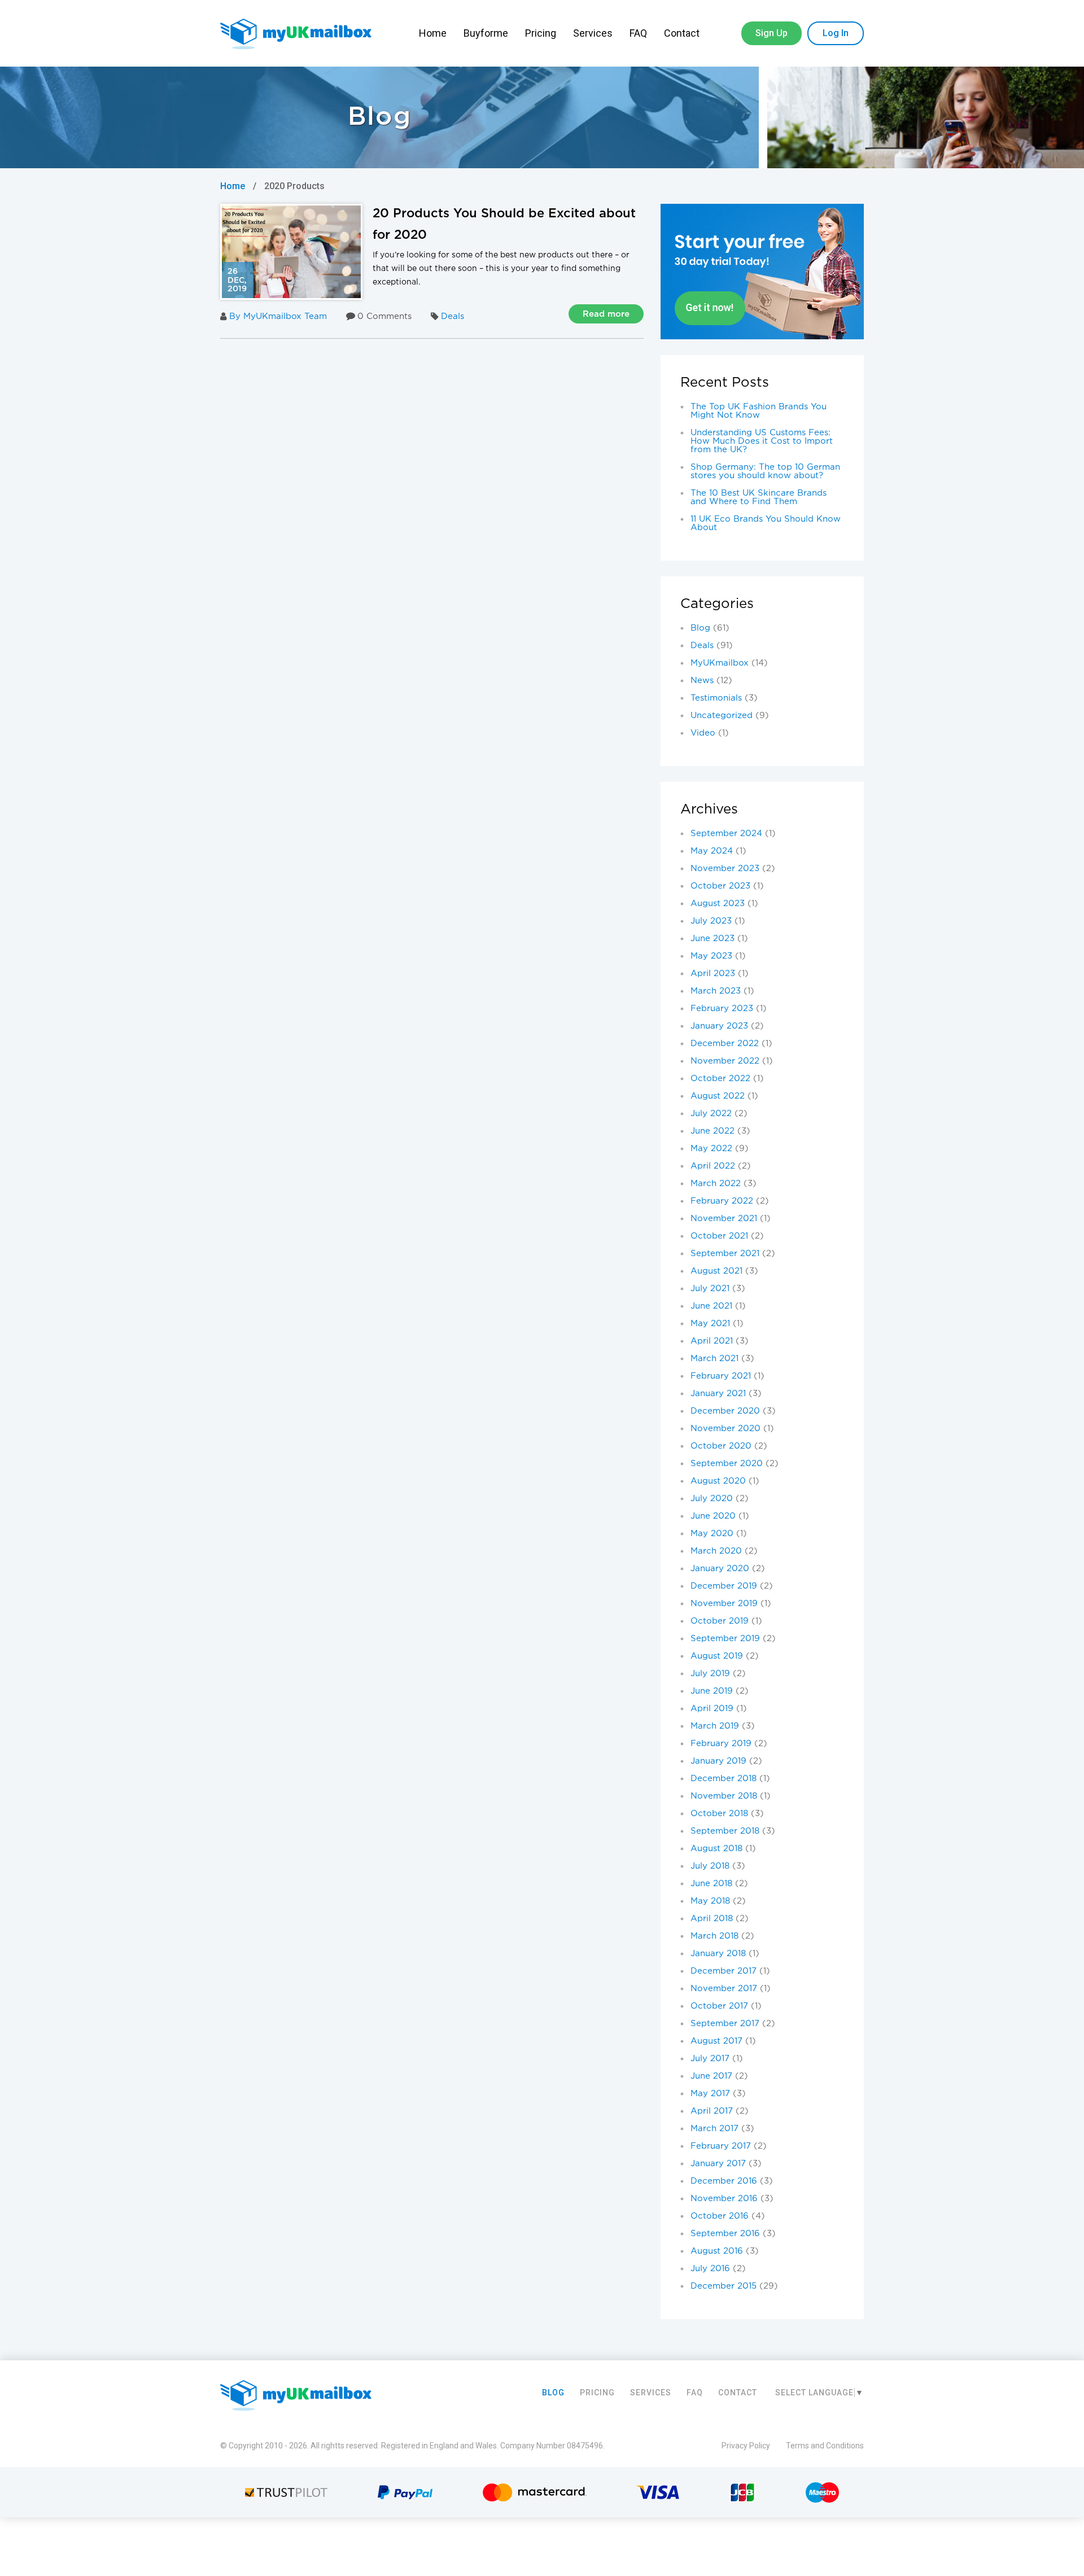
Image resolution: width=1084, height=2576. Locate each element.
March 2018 (714, 1936)
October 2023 (720, 886)
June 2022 (713, 1131)
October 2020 (721, 1446)
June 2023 (713, 939)
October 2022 (720, 1079)
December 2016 (724, 2181)
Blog (700, 628)
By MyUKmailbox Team (278, 316)
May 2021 (710, 1324)
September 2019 (725, 1639)
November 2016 (724, 2199)
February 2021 (721, 1376)
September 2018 (725, 1831)
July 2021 (710, 1289)
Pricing (541, 33)
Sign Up (772, 33)
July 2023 (711, 921)
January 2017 (718, 2164)
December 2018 (724, 1779)
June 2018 (711, 1884)
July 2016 (710, 2269)
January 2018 (718, 1954)
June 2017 (711, 2076)
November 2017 (724, 1989)
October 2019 (720, 1621)
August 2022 (718, 1096)
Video (703, 733)
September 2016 (725, 2234)
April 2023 (713, 974)
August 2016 (717, 2251)
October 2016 (720, 2216)
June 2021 (711, 1306)
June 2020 (713, 1516)
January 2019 (718, 1761)
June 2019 (712, 1691)
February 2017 (721, 2146)
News (702, 681)
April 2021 (712, 1341)
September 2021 (725, 1254)
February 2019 (721, 1744)
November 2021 (724, 1219)
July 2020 (712, 1499)
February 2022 (722, 1201)
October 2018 (719, 1814)
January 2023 (719, 1026)
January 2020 (720, 1569)
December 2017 (724, 1971)
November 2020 (725, 1429)
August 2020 (718, 1481)
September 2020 (727, 1464)
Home (433, 33)
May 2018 (710, 1901)
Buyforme (486, 33)
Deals (453, 316)
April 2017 (712, 2111)
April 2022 (713, 1166)
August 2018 (716, 1849)
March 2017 (714, 2129)
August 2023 (718, 904)
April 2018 (712, 1919)
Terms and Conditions (825, 2446)
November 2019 (724, 1604)
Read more (606, 314)
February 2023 (722, 1009)
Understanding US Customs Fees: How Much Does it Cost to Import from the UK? (762, 441)
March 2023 (716, 991)
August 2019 (717, 1656)
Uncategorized (722, 716)
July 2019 (710, 1674)
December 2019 (724, 1586)
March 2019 (715, 1726)
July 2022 (711, 1114)
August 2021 (716, 1271)
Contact (683, 33)
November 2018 (724, 1796)
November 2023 (725, 869)
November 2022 (725, 1061)
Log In (836, 33)
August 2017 (716, 2041)
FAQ (638, 33)
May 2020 (712, 1534)
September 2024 (726, 834)
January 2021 (718, 1394)
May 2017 (710, 2094)
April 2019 (712, 1709)
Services (593, 33)
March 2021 (714, 1359)
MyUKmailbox (720, 663)
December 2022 (725, 1044)
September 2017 (725, 2024)
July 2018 (710, 1866)
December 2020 (725, 1411)
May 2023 (711, 956)
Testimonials (716, 698)
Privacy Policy (746, 2446)
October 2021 (719, 1236)
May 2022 (711, 1149)
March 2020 (716, 1551)
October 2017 (719, 2006)
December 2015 (724, 2286)
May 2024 (712, 851)
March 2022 (716, 1184)
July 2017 (710, 2059)
